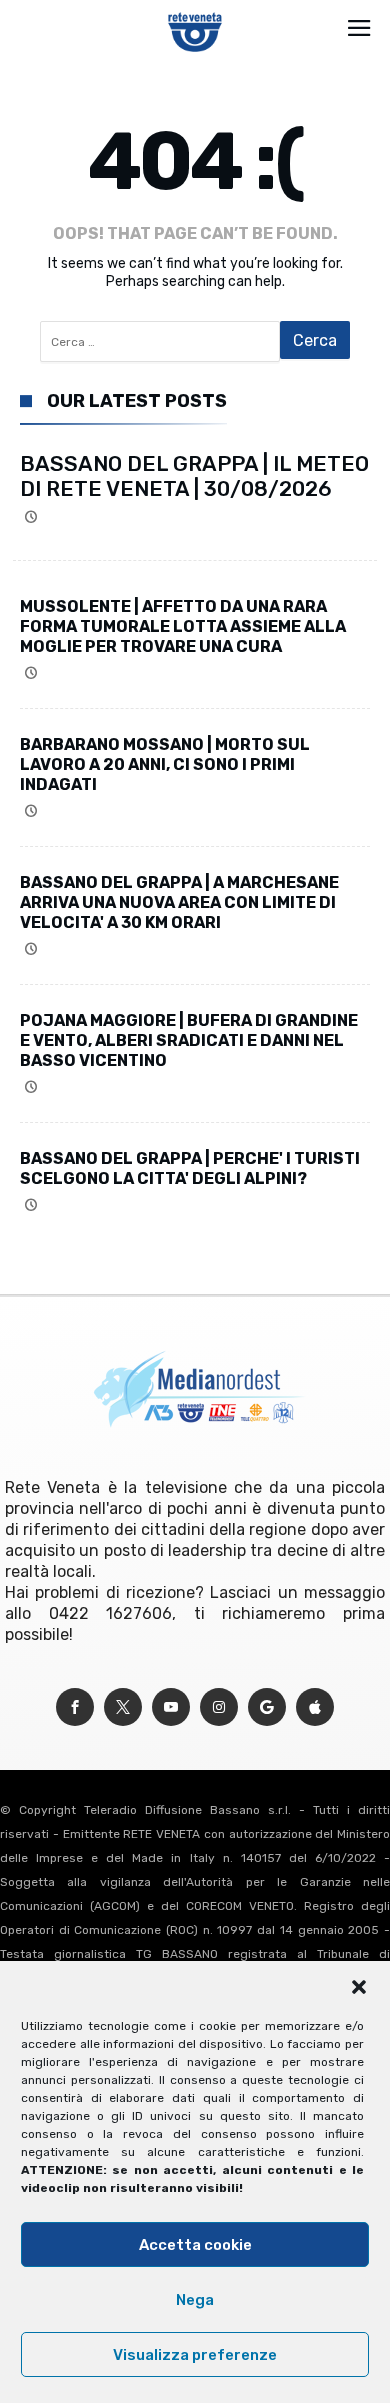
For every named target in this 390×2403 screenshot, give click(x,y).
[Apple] (315, 1707)
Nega (195, 2300)
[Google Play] (267, 1707)
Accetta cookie (195, 2245)
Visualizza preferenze (195, 2355)
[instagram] (219, 1707)
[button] (359, 1987)
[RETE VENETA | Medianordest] (195, 12)
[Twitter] (123, 1707)
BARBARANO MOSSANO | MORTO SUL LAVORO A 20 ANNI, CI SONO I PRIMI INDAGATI (165, 764)
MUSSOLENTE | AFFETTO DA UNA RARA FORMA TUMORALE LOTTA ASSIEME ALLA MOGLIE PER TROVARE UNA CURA (183, 626)
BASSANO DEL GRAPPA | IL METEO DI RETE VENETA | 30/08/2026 (194, 476)
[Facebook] (75, 1707)
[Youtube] (171, 1707)
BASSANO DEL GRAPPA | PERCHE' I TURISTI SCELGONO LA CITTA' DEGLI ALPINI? (190, 1168)
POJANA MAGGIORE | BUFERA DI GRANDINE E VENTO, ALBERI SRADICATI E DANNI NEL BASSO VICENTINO (189, 1040)
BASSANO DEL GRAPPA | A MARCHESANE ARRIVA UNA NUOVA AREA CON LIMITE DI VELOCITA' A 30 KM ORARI (179, 902)
